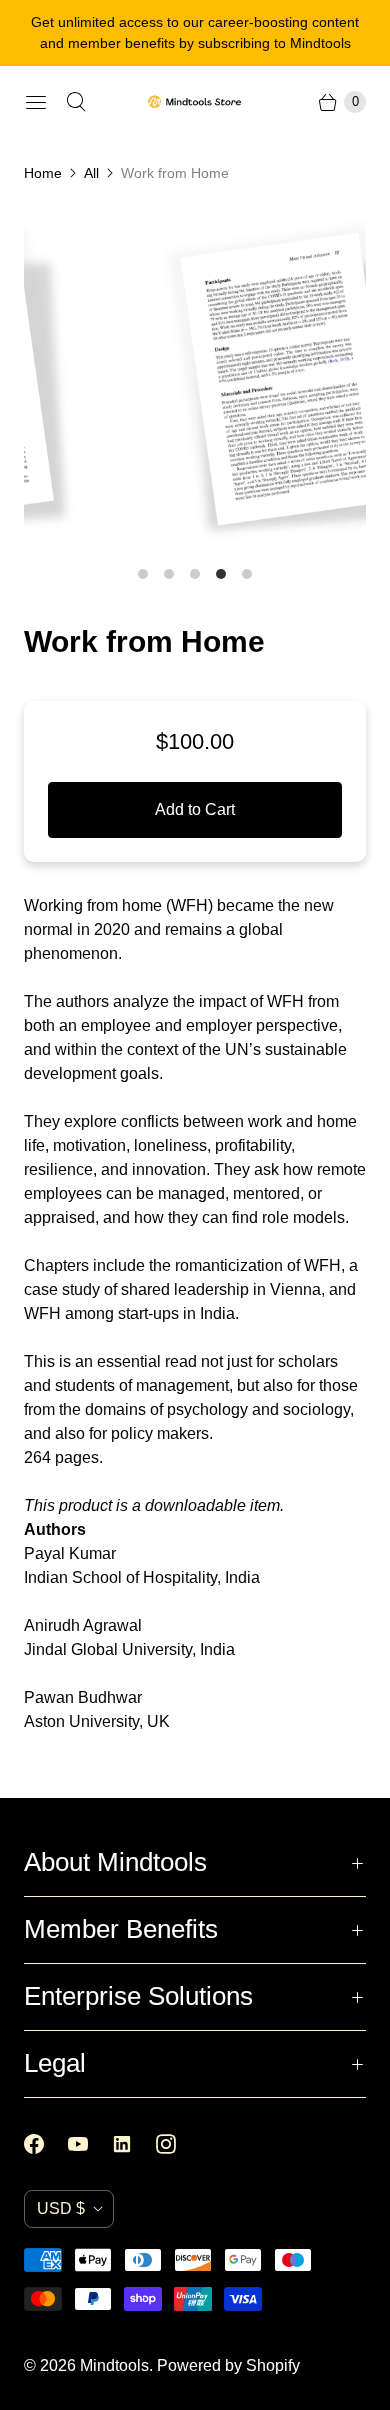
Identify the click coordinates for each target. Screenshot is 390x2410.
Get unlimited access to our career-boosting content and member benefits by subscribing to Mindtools (195, 32)
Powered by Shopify (228, 2365)
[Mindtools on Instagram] (178, 2144)
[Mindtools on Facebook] (46, 2144)
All (91, 173)
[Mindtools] (195, 102)
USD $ (61, 2208)
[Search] (76, 102)
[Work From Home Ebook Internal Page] (206, 379)
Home (43, 173)
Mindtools (114, 2365)
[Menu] (36, 102)
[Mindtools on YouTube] (90, 2144)
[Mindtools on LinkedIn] (134, 2144)
